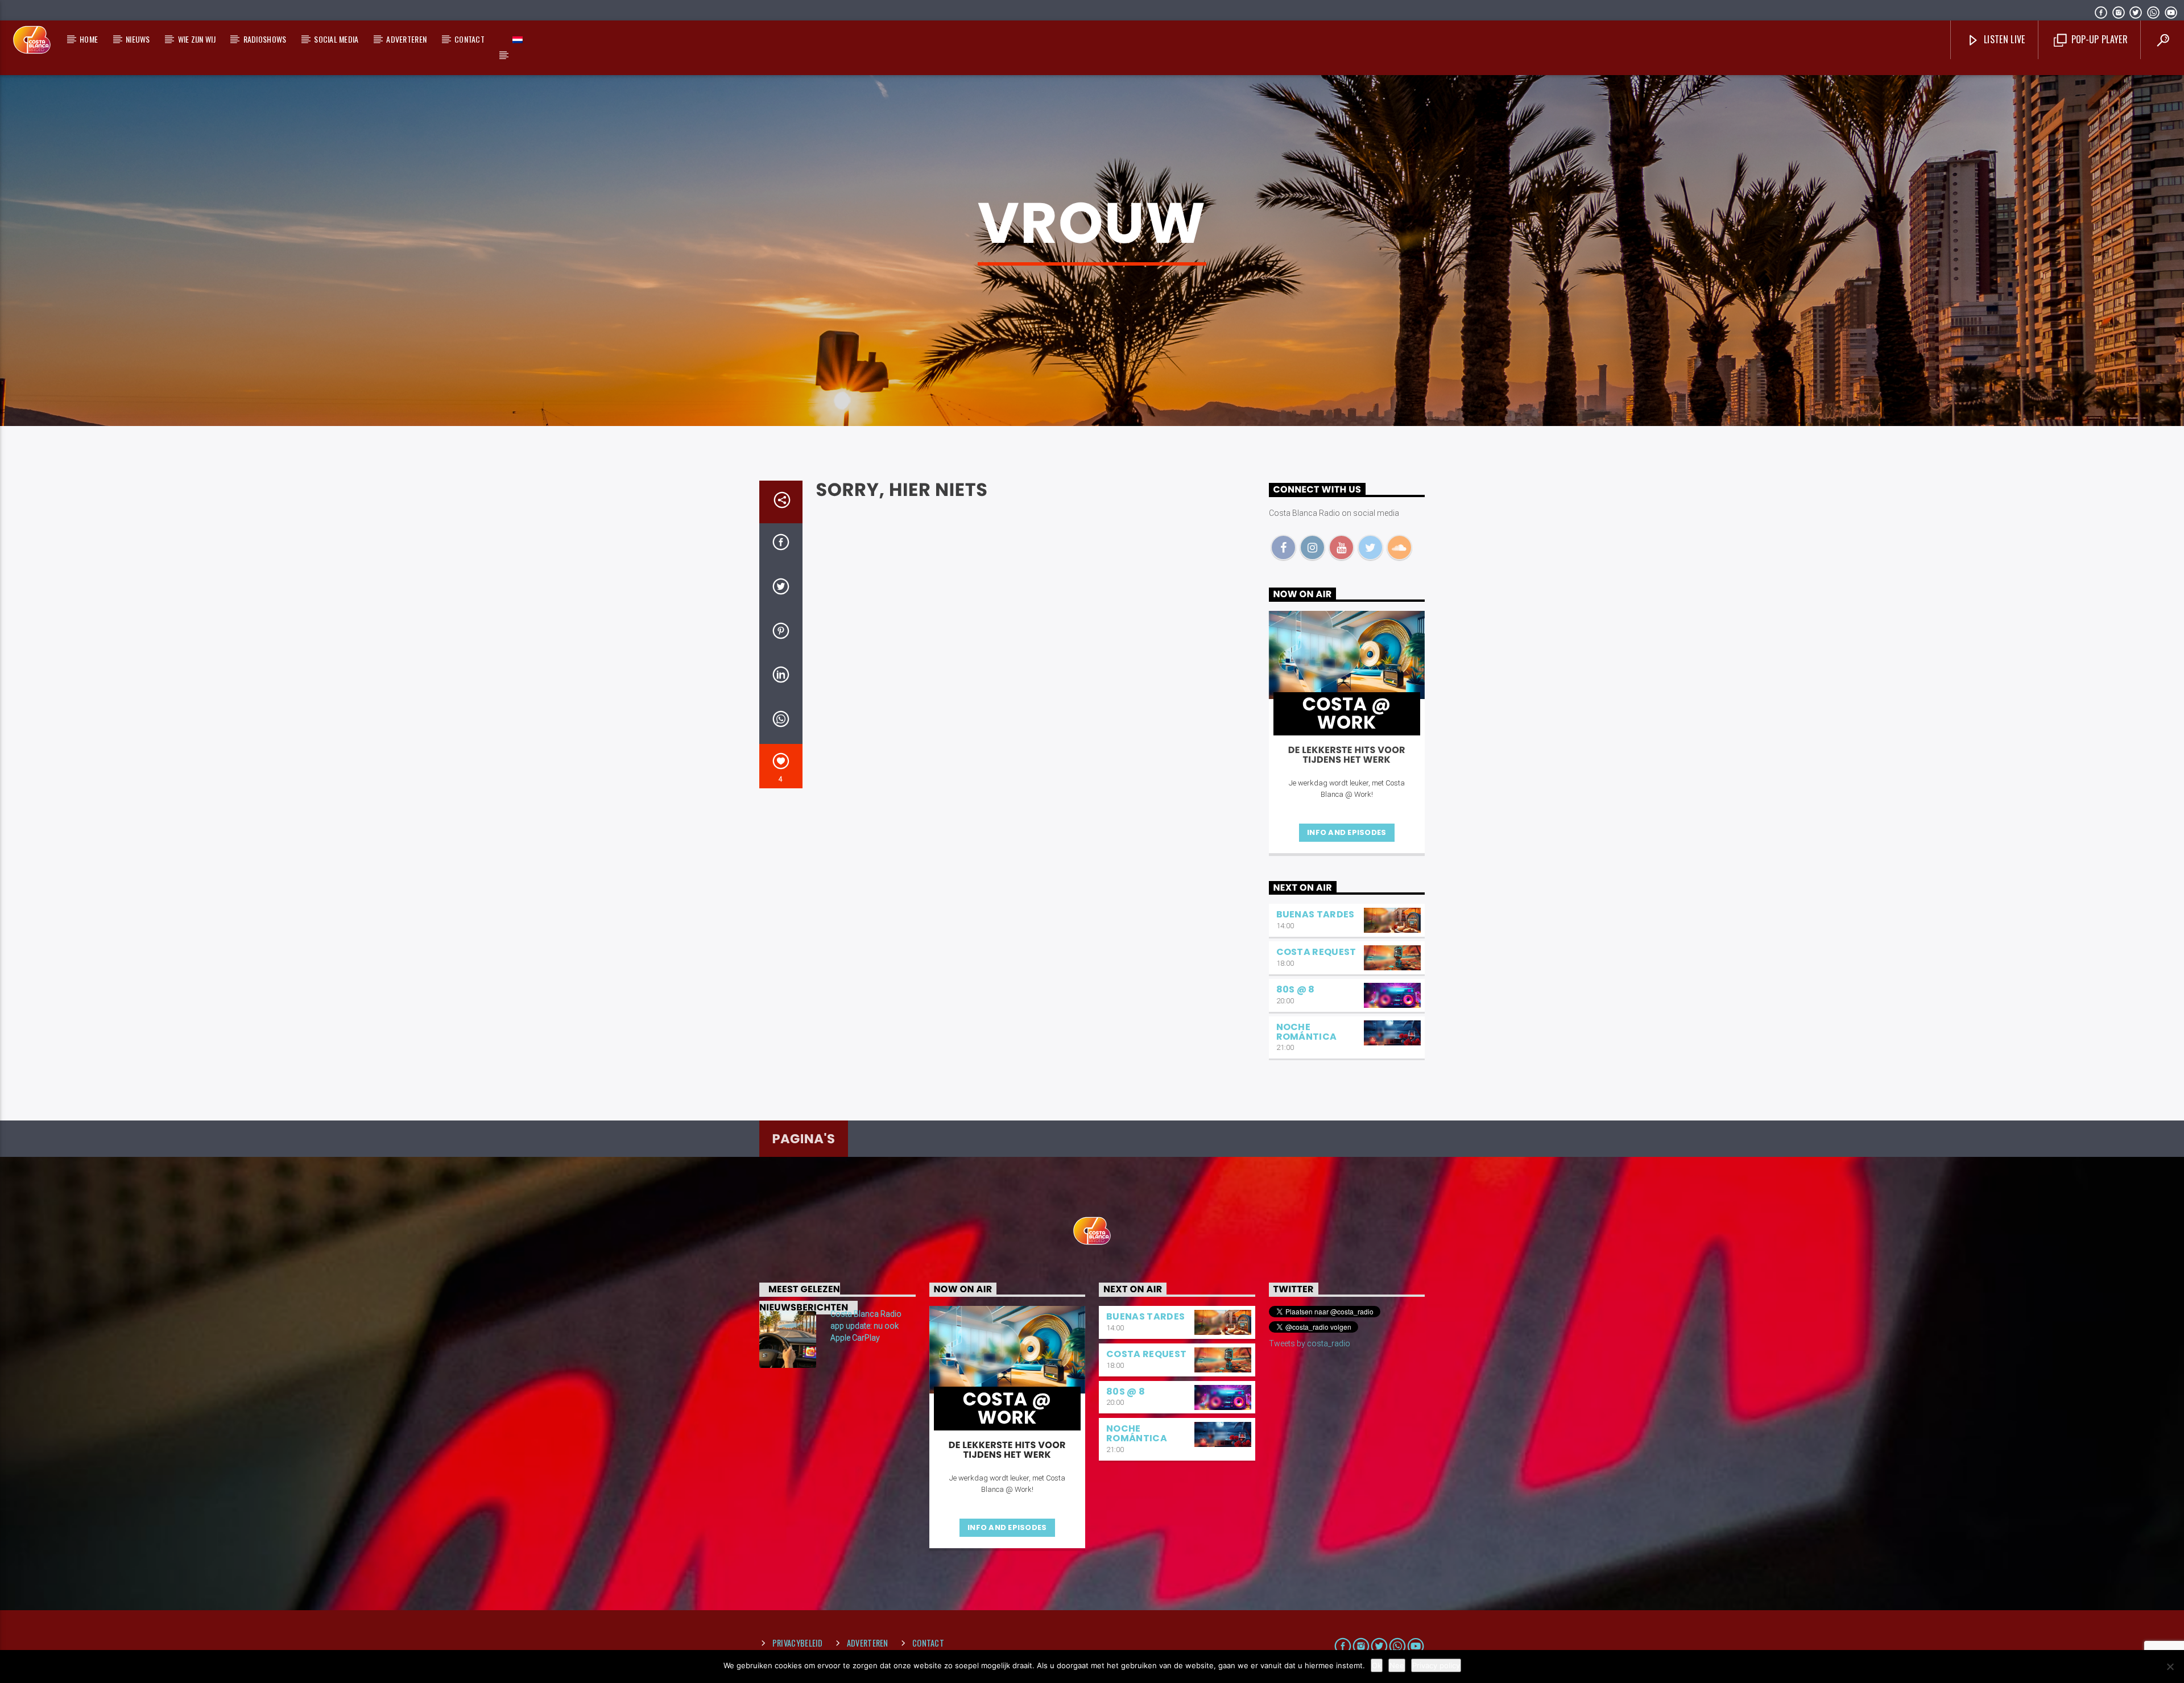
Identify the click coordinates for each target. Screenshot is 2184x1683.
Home (89, 39)
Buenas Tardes (1316, 914)
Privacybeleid (798, 1643)
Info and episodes (1347, 832)
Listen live (2003, 39)
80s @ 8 (1296, 989)
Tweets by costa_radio (1310, 1343)
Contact (470, 39)
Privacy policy (1436, 1665)
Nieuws (138, 39)
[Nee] (2170, 1667)
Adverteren (406, 39)
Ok (1377, 1665)
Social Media (336, 39)
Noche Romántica (1307, 1032)
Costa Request (1316, 952)
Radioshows (265, 39)
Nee (1397, 1665)
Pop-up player (2098, 39)
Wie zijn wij (197, 39)
